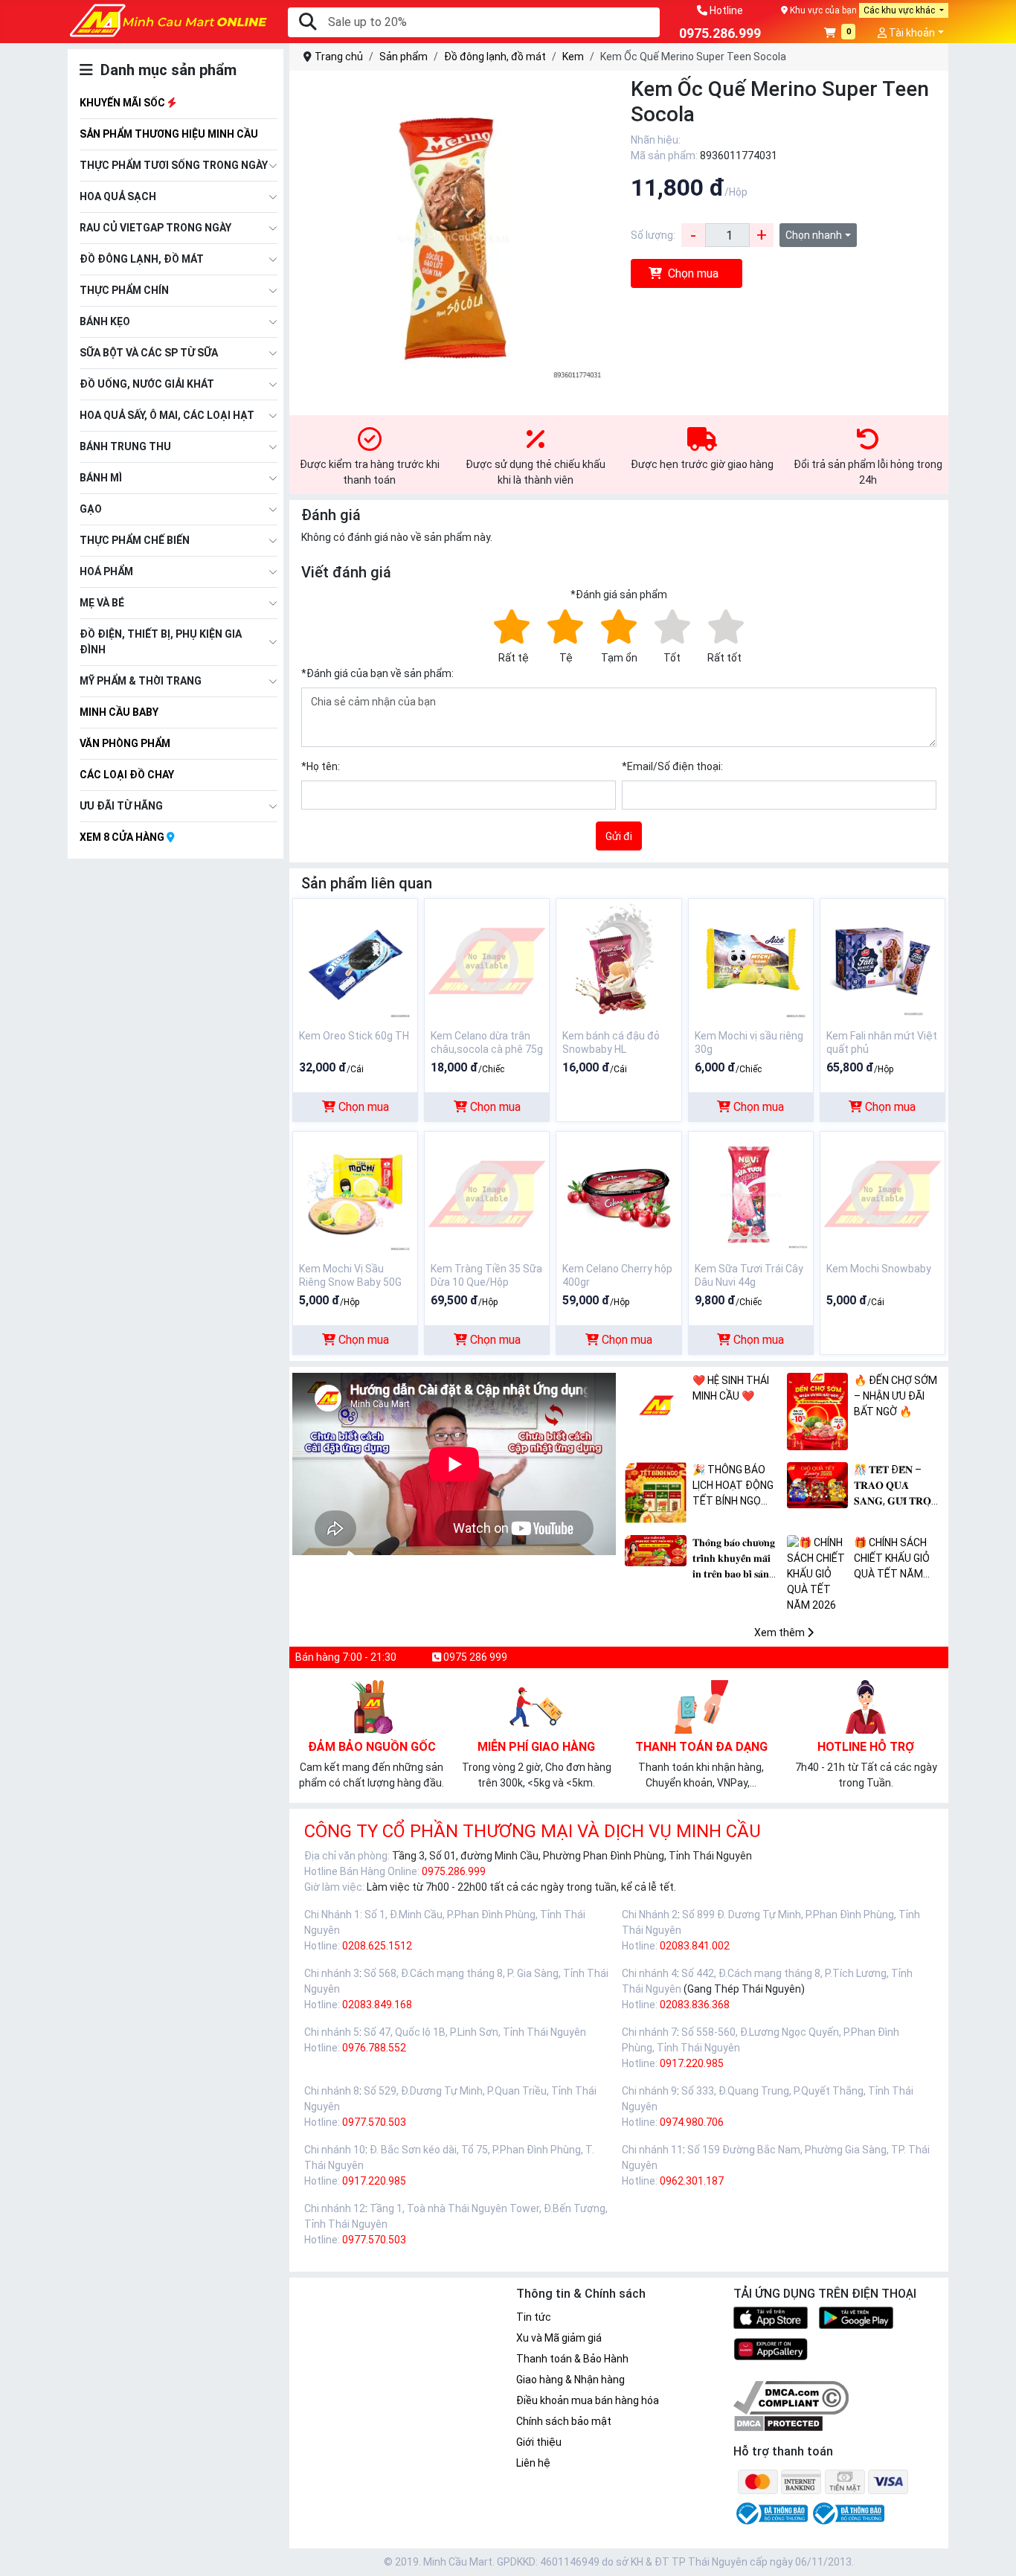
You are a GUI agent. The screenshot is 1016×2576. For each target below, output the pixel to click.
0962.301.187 (692, 2181)
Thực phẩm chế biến (135, 540)
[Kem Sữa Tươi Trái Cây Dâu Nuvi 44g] (751, 1193)
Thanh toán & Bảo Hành (572, 2359)
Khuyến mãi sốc (123, 103)
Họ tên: (321, 766)
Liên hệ (533, 2463)
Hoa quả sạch (118, 196)
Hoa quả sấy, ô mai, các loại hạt (167, 415)
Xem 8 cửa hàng (123, 837)
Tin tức (534, 2317)
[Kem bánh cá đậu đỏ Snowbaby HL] (618, 960)
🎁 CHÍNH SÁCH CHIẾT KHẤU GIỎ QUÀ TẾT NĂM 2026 (892, 1559)
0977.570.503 (374, 2122)
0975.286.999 (454, 1871)
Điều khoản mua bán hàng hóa (588, 2400)
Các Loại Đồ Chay (127, 775)
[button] (840, 34)
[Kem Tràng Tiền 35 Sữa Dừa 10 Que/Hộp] (487, 1193)
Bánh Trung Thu (125, 446)
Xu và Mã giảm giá (559, 2338)
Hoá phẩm (106, 571)
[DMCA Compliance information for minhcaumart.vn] (791, 2397)
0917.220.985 (692, 2063)
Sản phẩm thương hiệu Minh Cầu (169, 134)
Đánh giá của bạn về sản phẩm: (377, 673)
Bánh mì (101, 478)
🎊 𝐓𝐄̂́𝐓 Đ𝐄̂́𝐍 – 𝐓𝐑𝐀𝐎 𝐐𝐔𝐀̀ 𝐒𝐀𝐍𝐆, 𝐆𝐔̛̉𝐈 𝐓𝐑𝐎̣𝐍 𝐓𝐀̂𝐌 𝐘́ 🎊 (896, 1486)
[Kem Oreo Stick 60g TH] (355, 960)
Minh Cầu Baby (119, 712)
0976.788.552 (374, 2048)
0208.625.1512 (377, 1946)
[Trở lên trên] (994, 2553)
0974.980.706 (692, 2122)
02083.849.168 (377, 2005)
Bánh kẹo (105, 321)
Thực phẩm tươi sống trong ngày (174, 165)
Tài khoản (911, 33)
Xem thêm (781, 1633)
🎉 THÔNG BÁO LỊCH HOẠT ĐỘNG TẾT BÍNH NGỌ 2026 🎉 (733, 1486)
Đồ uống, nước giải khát (147, 384)
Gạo (91, 509)
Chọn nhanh (814, 235)
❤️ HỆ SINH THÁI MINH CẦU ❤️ (731, 1388)
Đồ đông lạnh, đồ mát (142, 259)
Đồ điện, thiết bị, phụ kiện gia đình (161, 642)
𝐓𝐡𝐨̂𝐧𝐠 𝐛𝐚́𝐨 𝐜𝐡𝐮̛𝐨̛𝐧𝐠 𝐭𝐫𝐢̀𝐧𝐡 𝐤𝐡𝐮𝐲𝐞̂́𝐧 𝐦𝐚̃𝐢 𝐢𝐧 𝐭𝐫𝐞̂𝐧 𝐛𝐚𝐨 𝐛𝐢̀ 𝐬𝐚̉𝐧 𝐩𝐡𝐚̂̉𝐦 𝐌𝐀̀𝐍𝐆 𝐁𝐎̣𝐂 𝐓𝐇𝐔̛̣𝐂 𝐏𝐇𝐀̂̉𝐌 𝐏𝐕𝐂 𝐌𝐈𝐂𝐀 (736, 1559)
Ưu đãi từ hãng (121, 806)
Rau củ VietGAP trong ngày (155, 228)
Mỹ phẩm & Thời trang (141, 681)
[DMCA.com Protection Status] (778, 2423)
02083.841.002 (695, 1946)
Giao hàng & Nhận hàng (570, 2380)
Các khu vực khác (900, 10)
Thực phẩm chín (124, 290)
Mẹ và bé (102, 603)
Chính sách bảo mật (564, 2421)
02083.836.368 (695, 2005)
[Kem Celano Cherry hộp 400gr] (618, 1193)
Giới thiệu (539, 2442)
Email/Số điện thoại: (672, 766)
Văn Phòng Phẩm (125, 743)
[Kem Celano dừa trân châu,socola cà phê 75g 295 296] (487, 960)
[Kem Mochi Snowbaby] (882, 1193)
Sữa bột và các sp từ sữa (149, 353)
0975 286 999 (474, 1657)
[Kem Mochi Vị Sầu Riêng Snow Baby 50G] (355, 1193)
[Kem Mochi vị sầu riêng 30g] (751, 960)
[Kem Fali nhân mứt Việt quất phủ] (882, 960)
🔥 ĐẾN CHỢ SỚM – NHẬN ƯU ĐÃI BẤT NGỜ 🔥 (896, 1396)
